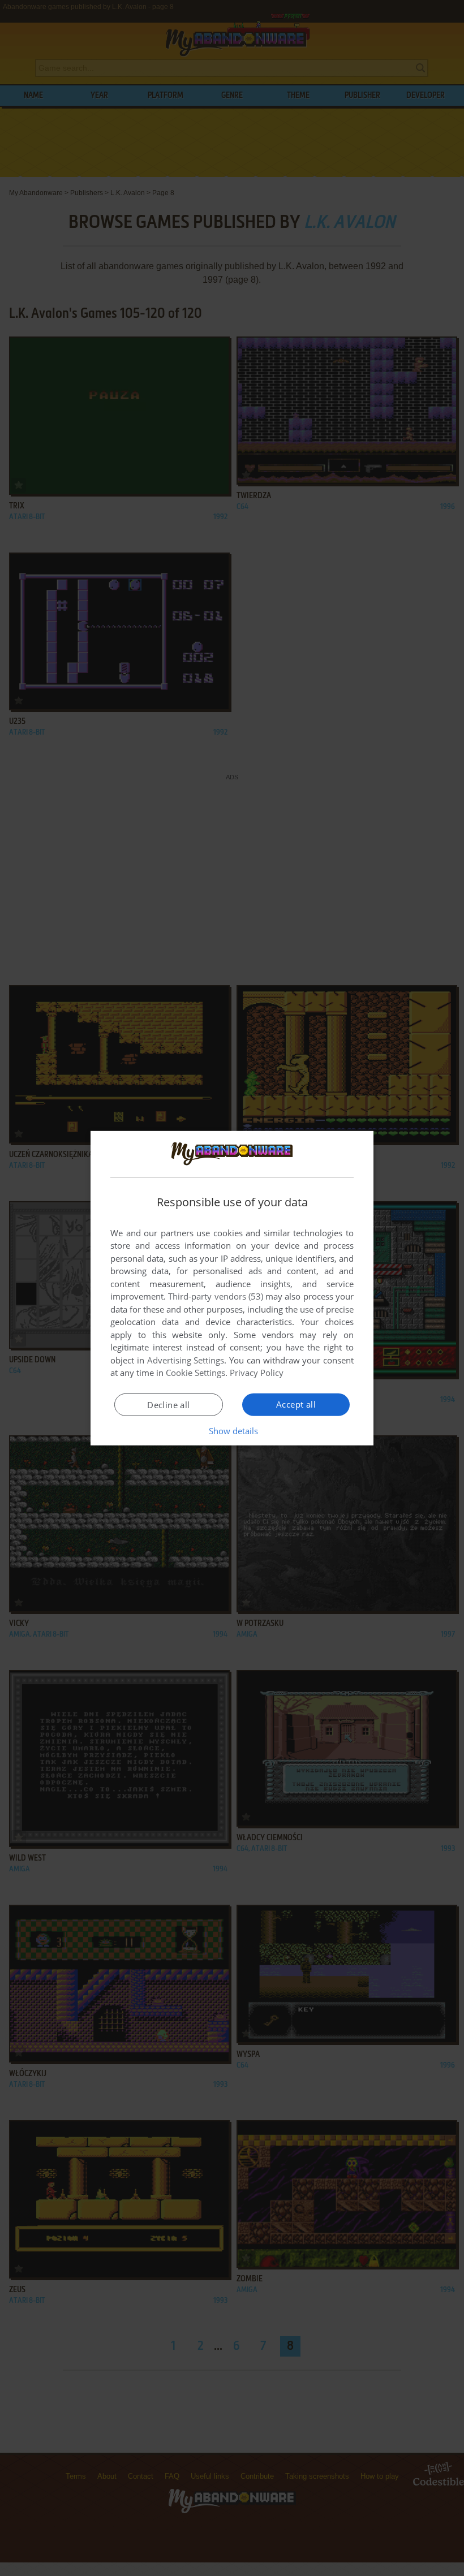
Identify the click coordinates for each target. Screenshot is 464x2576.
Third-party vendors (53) (216, 1296)
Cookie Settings (196, 1373)
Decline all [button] (168, 1405)
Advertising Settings (186, 1360)
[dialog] (232, 1288)
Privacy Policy (257, 1373)
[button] (232, 1431)
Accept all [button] (296, 1404)
